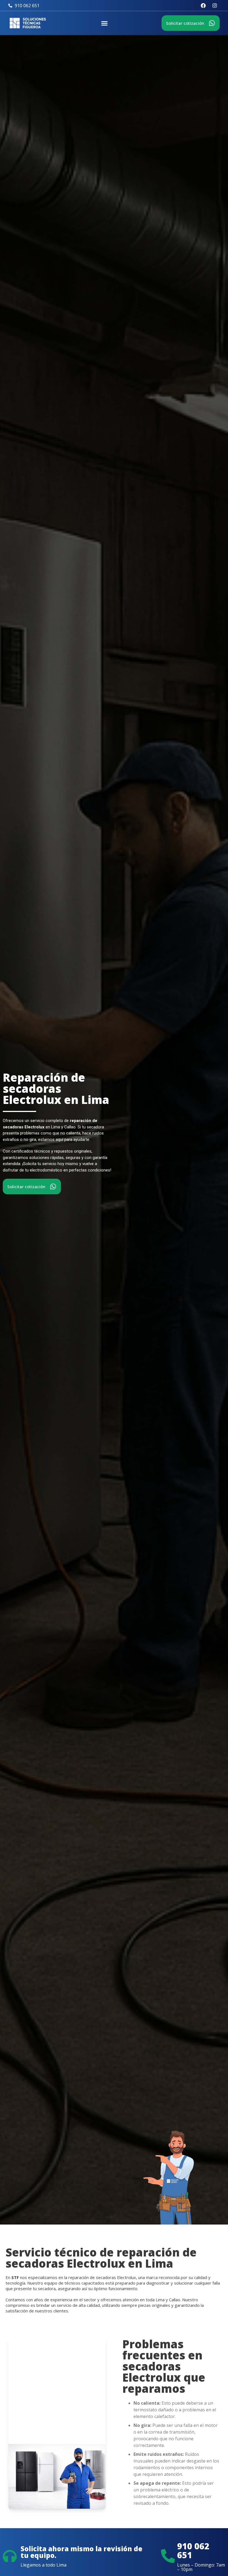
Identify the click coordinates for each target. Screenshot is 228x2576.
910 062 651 (193, 2551)
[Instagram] (215, 6)
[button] (105, 23)
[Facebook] (203, 6)
